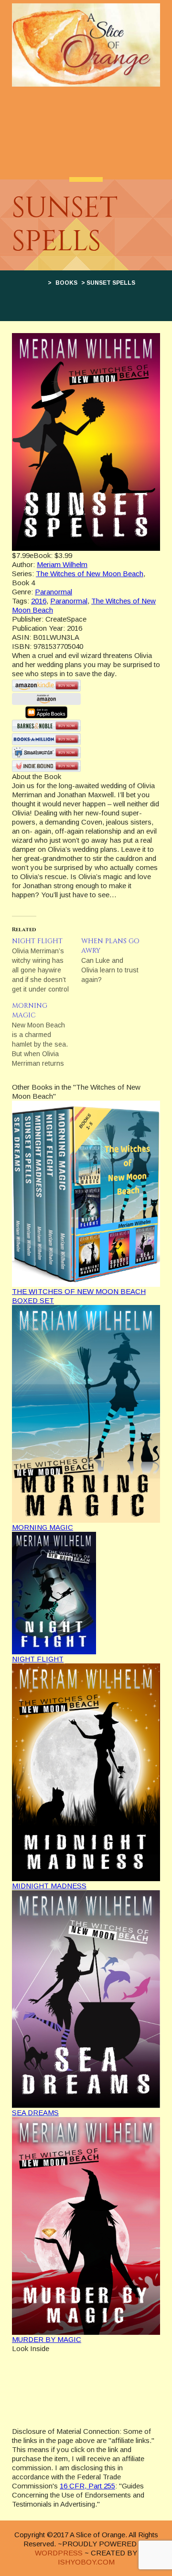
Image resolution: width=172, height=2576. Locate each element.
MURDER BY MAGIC (47, 2339)
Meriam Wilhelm (62, 564)
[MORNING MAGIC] (47, 1035)
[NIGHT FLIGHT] (47, 965)
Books (66, 283)
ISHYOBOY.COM (86, 2562)
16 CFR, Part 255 (87, 2486)
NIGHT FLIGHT (38, 1659)
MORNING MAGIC (43, 1527)
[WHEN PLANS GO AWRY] (116, 960)
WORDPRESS (59, 2553)
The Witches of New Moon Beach (90, 574)
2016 (39, 601)
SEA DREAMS (35, 2113)
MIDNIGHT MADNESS (49, 1886)
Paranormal (54, 592)
